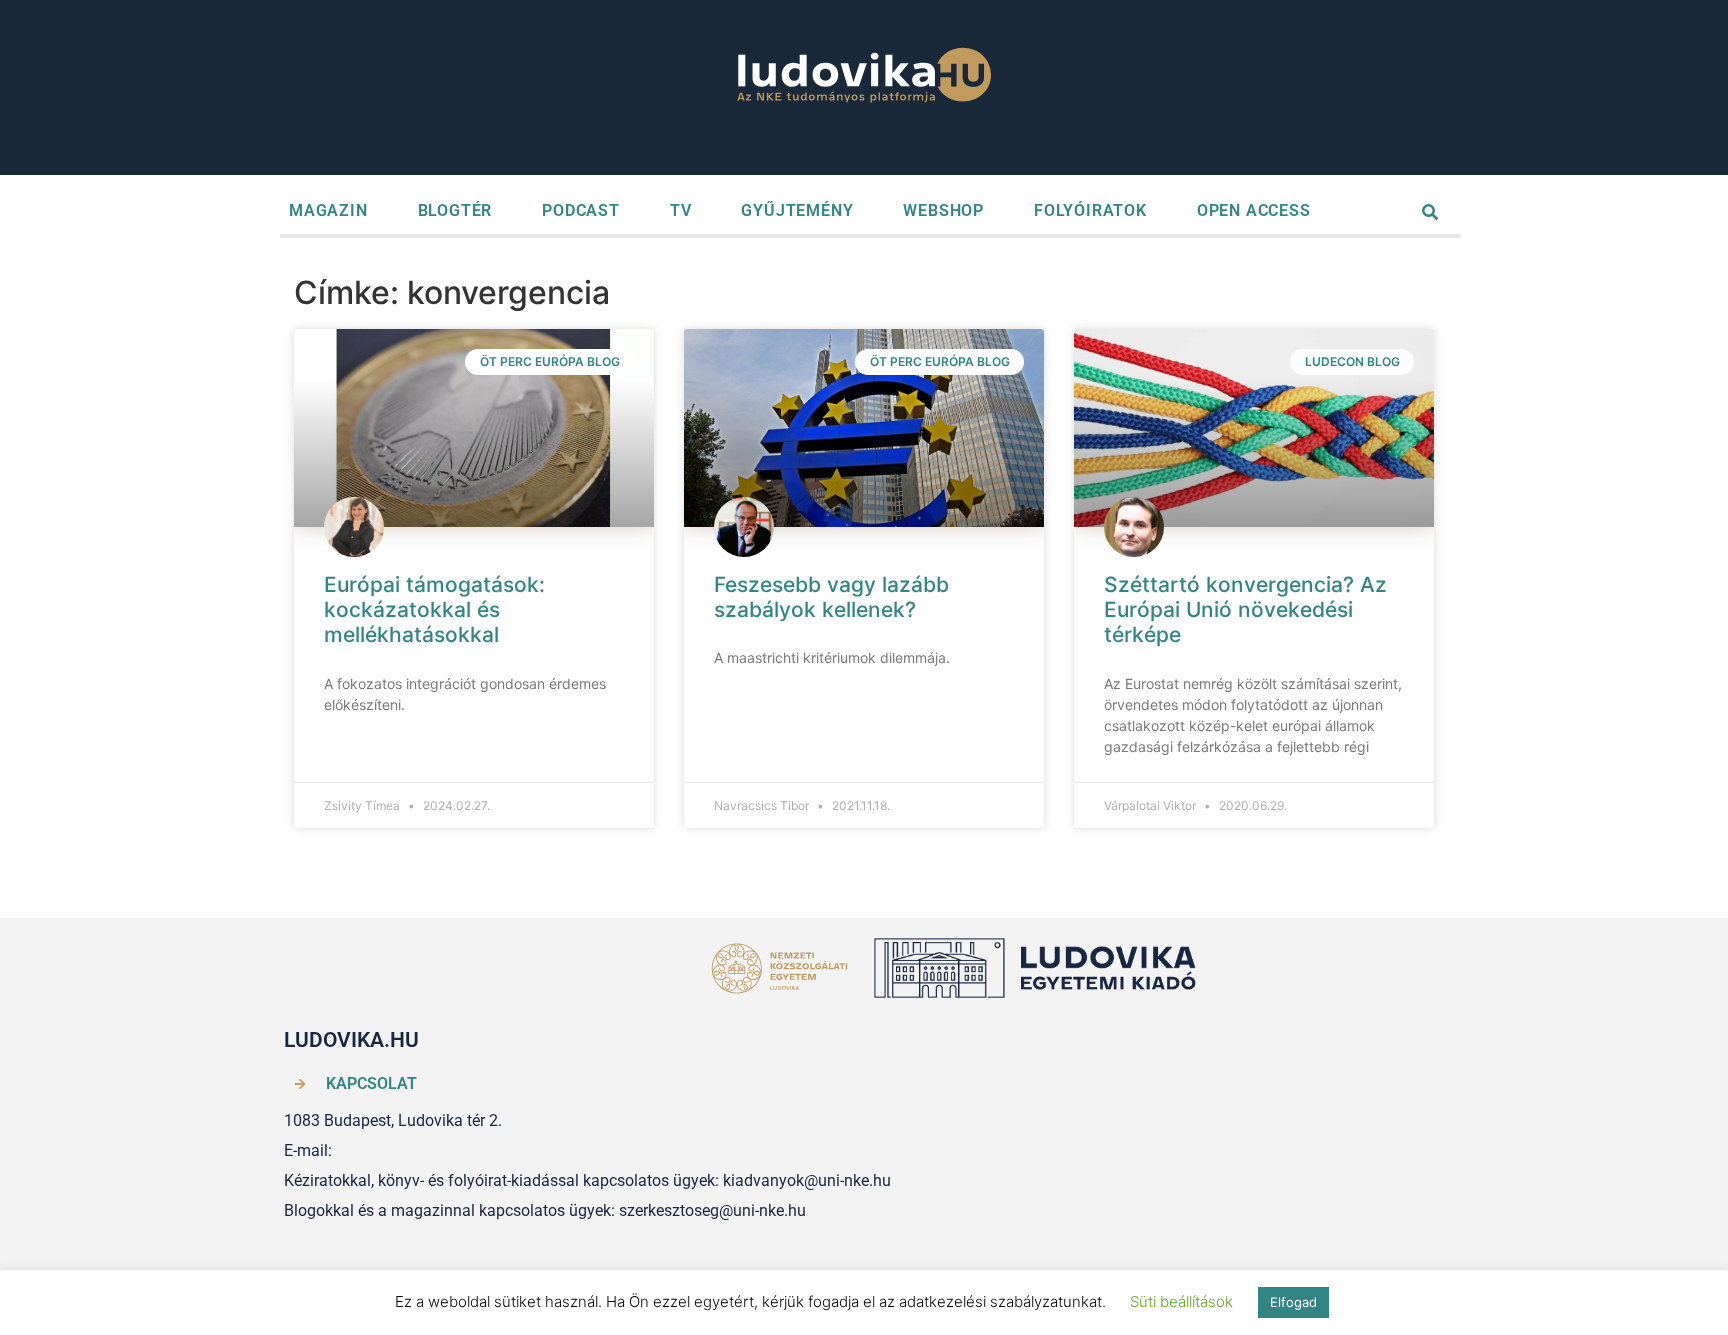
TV (681, 210)
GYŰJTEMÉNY (797, 210)
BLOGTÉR (455, 210)
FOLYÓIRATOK (1090, 210)
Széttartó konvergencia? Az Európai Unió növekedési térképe (1245, 609)
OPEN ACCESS (1254, 210)
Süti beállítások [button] (1181, 1301)
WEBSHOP (943, 210)
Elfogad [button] (1293, 1302)
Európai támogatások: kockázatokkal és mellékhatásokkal (434, 609)
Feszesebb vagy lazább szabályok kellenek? (831, 597)
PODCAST (581, 210)
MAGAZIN (328, 210)
